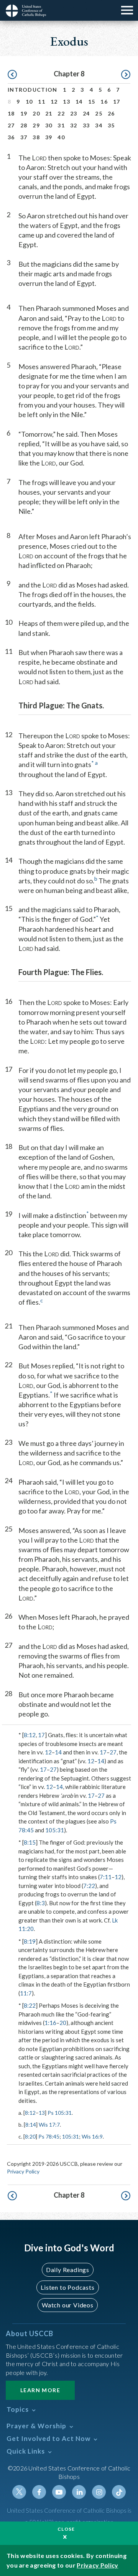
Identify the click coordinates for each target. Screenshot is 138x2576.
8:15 (30, 1842)
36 (11, 137)
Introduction (33, 90)
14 (79, 101)
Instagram (99, 2492)
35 (111, 125)
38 (36, 137)
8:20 (30, 2136)
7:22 (89, 1886)
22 (61, 113)
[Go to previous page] (12, 75)
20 (36, 113)
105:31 (55, 1830)
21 (49, 113)
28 (24, 125)
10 (29, 101)
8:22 (30, 2005)
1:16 (50, 2023)
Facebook (39, 2492)
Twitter (19, 2492)
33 (86, 125)
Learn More (40, 2390)
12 (54, 101)
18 (11, 113)
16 (104, 101)
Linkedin (79, 2492)
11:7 (26, 1993)
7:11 (106, 1877)
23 (74, 113)
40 (61, 137)
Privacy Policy (23, 2171)
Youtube (59, 2492)
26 (111, 113)
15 (92, 101)
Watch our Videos (68, 2305)
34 (99, 125)
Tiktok (119, 2492)
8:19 (30, 1941)
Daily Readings (68, 2270)
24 (86, 113)
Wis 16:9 (92, 2136)
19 (24, 113)
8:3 (41, 1903)
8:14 (31, 2125)
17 (117, 101)
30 (49, 125)
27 (11, 125)
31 (61, 125)
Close (66, 2529)
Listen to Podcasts (67, 2287)
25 (99, 113)
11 (42, 101)
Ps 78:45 (49, 2136)
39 (49, 137)
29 (36, 125)
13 (67, 101)
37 (24, 137)
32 (74, 125)
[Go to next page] (126, 75)
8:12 (30, 1735)
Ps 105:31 (60, 2113)
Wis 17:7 (49, 2125)
